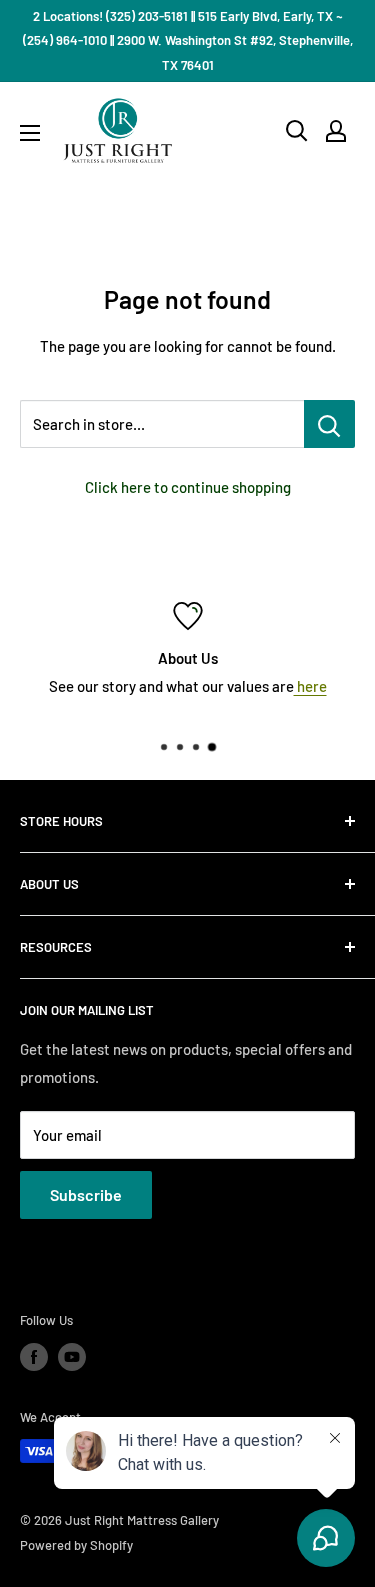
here (310, 686)
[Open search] (297, 131)
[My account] (336, 131)
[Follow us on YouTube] (72, 1357)
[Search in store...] (329, 424)
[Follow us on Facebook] (34, 1357)
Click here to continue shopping (188, 487)
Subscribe (86, 1194)
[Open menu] (30, 133)
